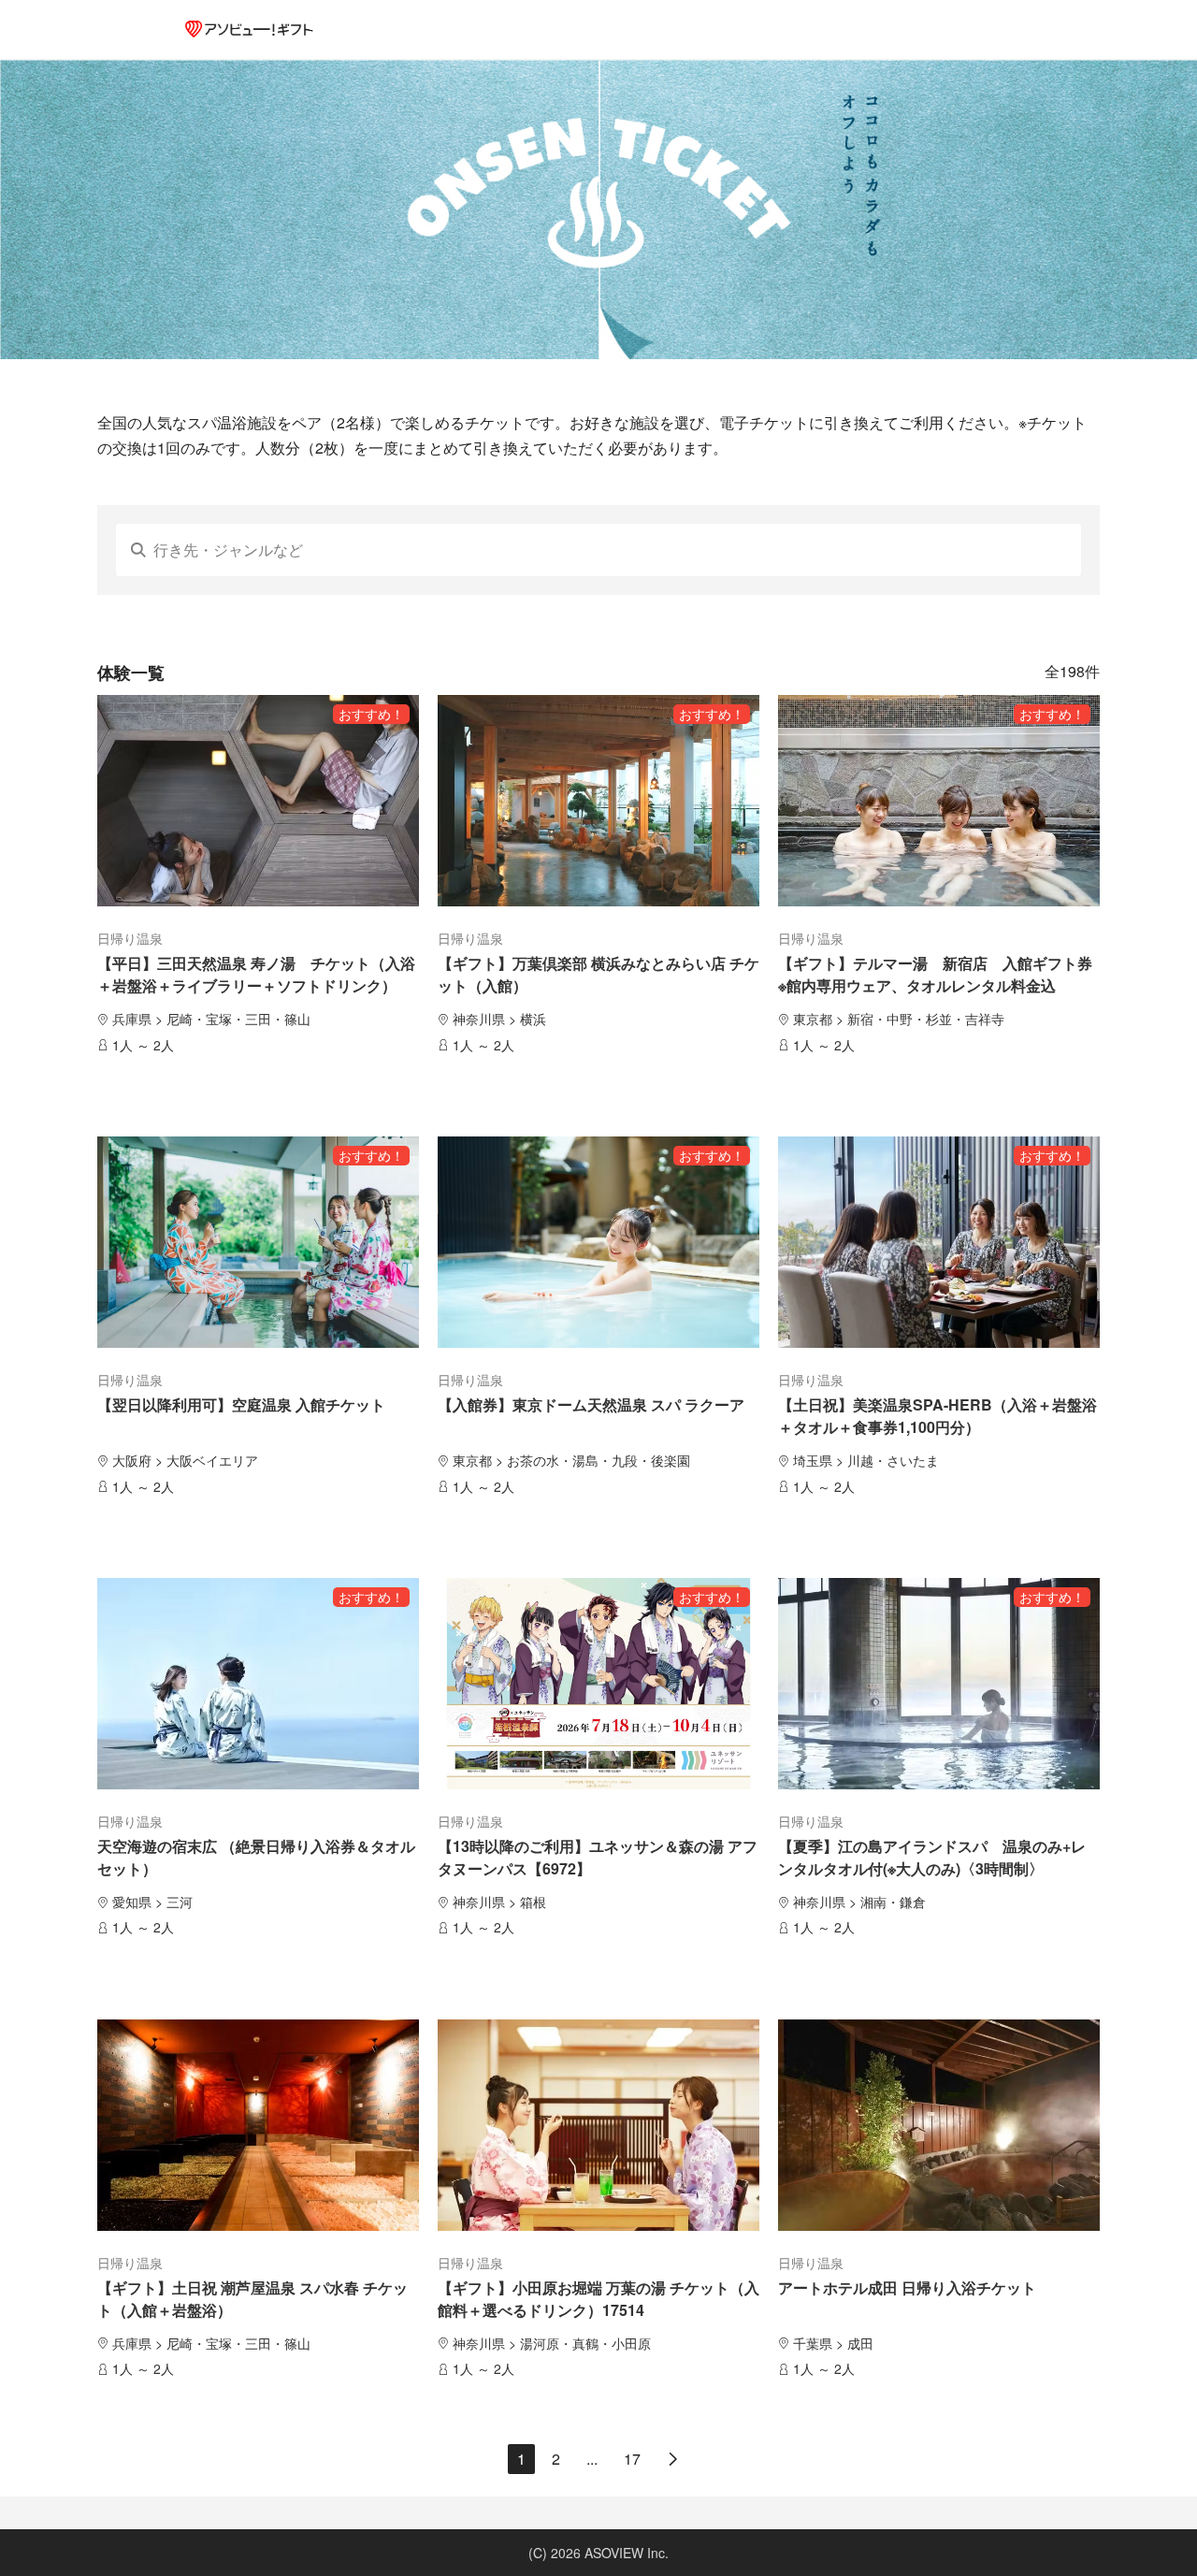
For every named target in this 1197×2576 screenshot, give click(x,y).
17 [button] (632, 2459)
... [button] (592, 2459)
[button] (673, 2459)
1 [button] (521, 2459)
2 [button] (556, 2459)
